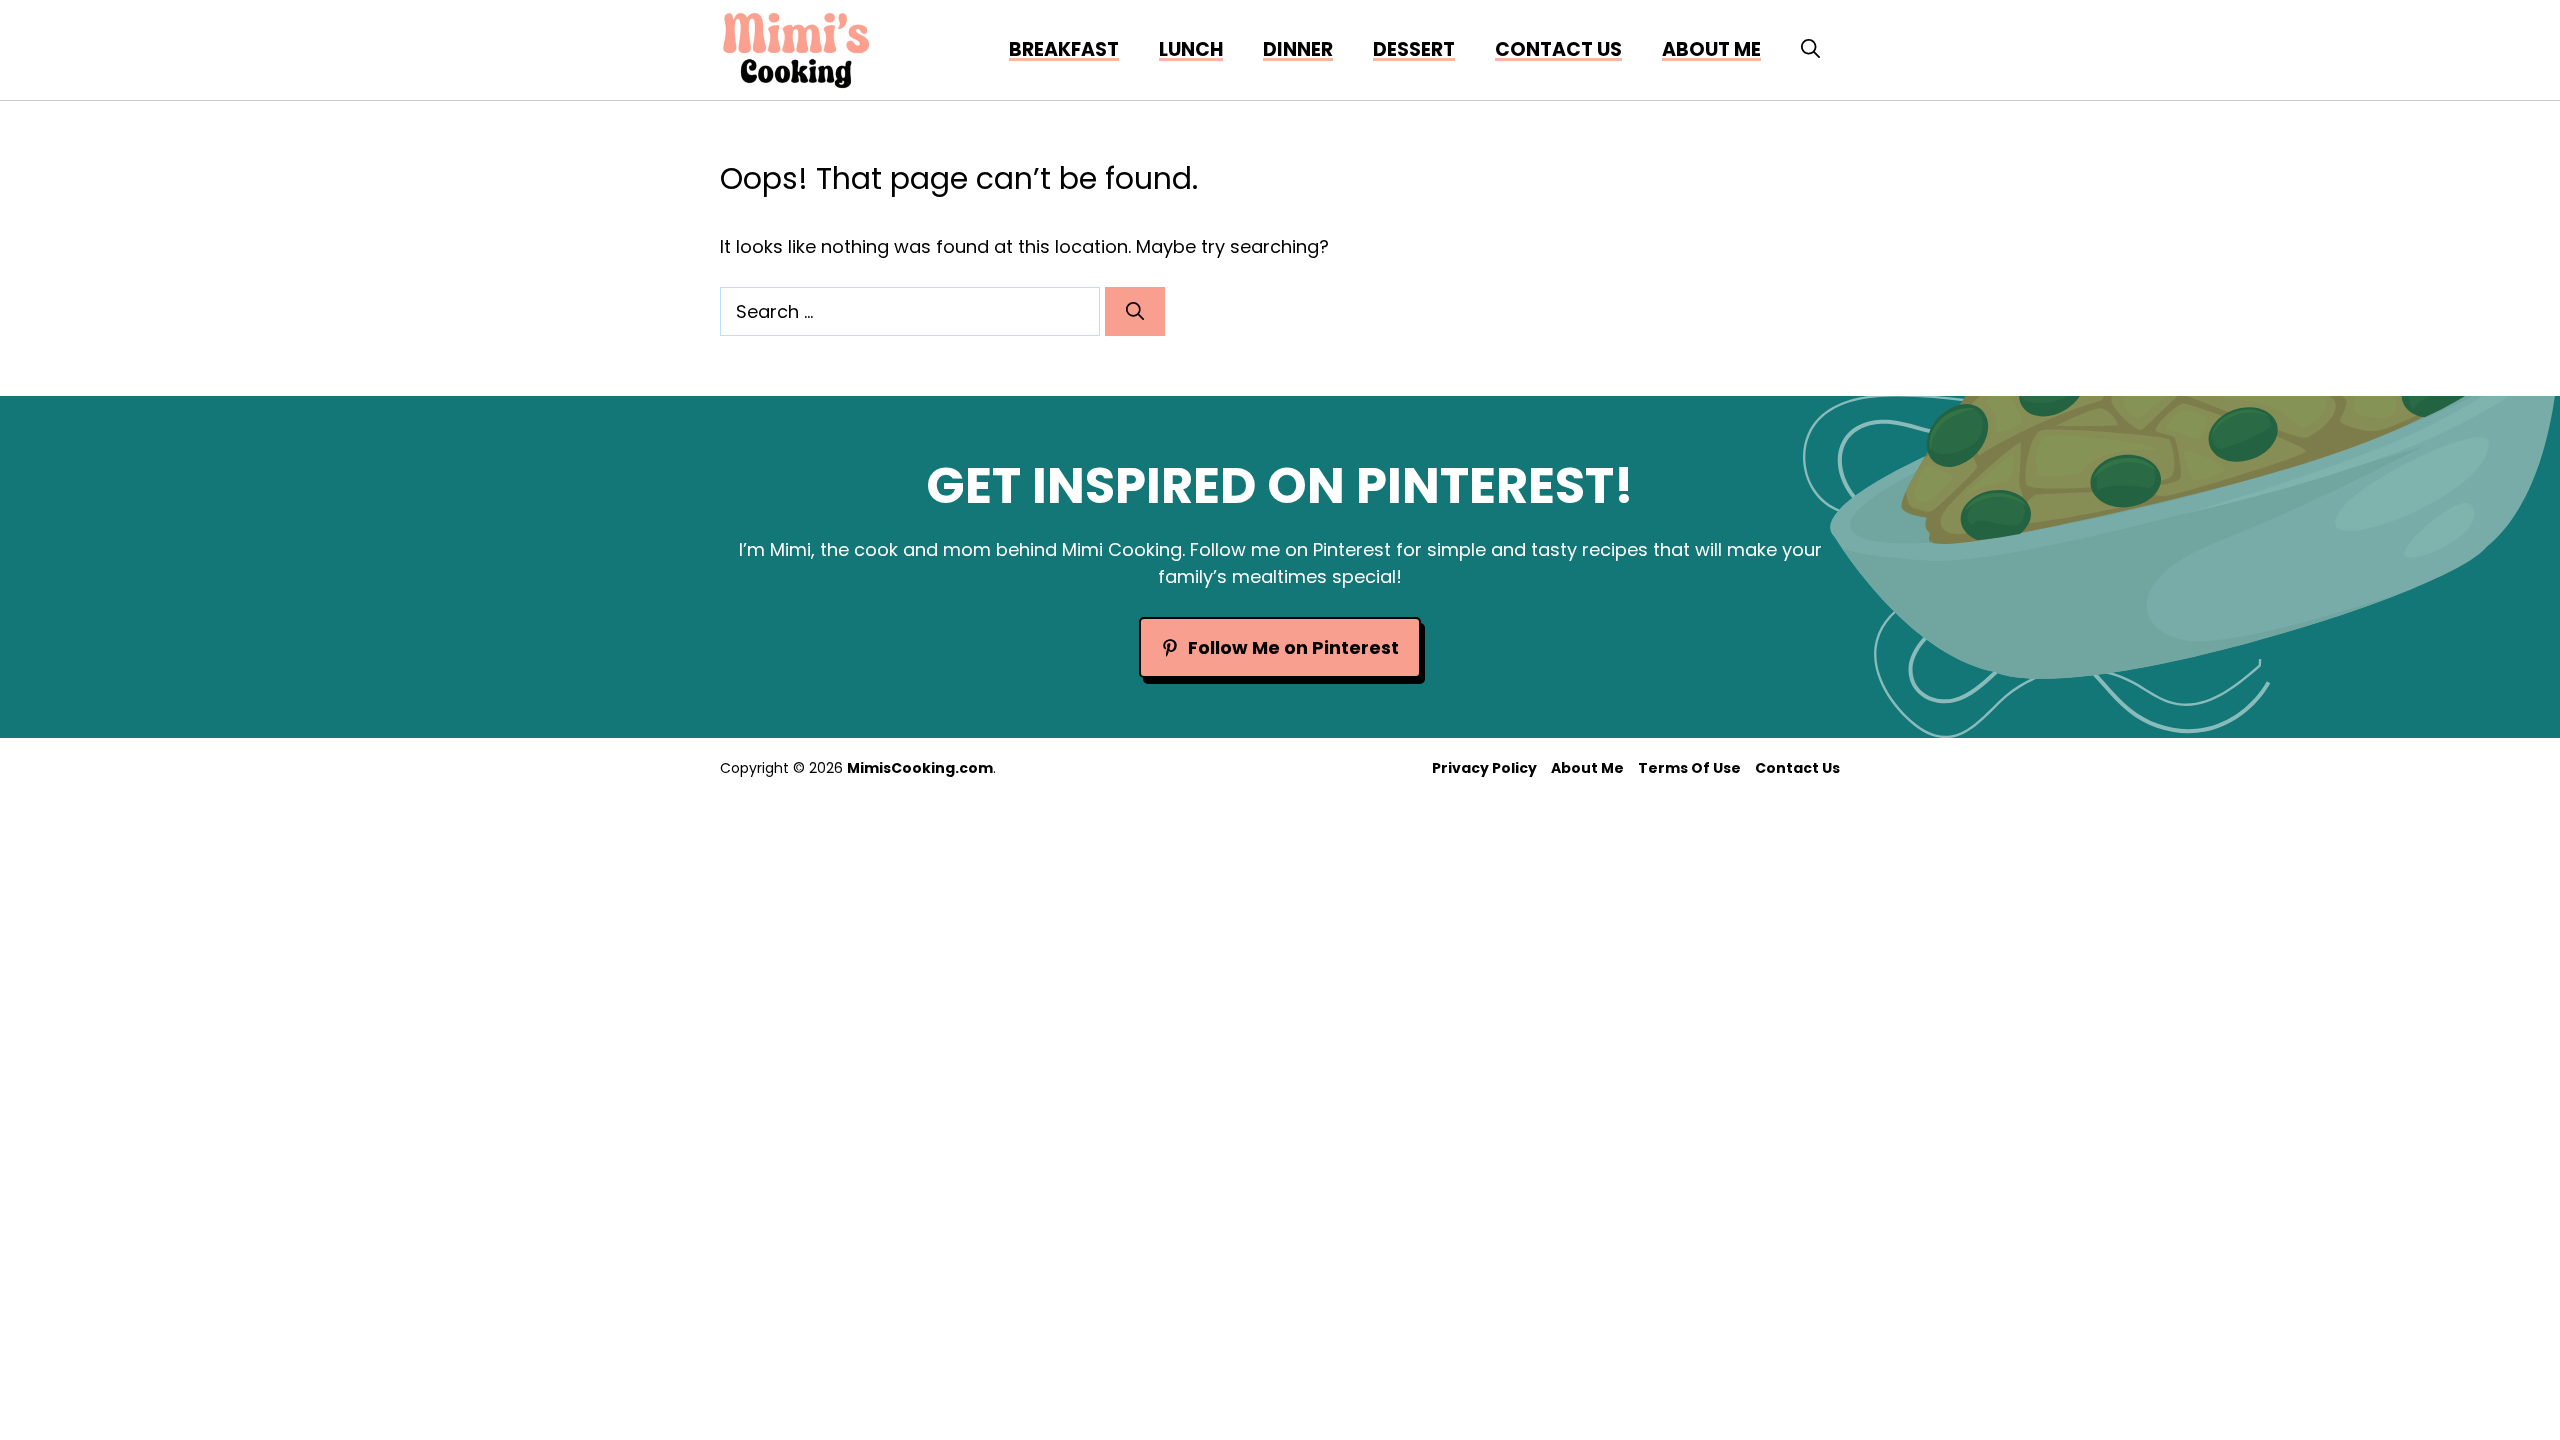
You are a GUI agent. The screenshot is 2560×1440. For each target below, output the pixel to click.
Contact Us (1558, 49)
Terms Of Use (1689, 768)
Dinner (1298, 49)
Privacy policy (1484, 768)
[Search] (1135, 311)
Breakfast (1064, 49)
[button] (1810, 50)
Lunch (1191, 49)
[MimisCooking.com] (796, 50)
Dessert (1414, 49)
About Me (1587, 768)
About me (1711, 49)
